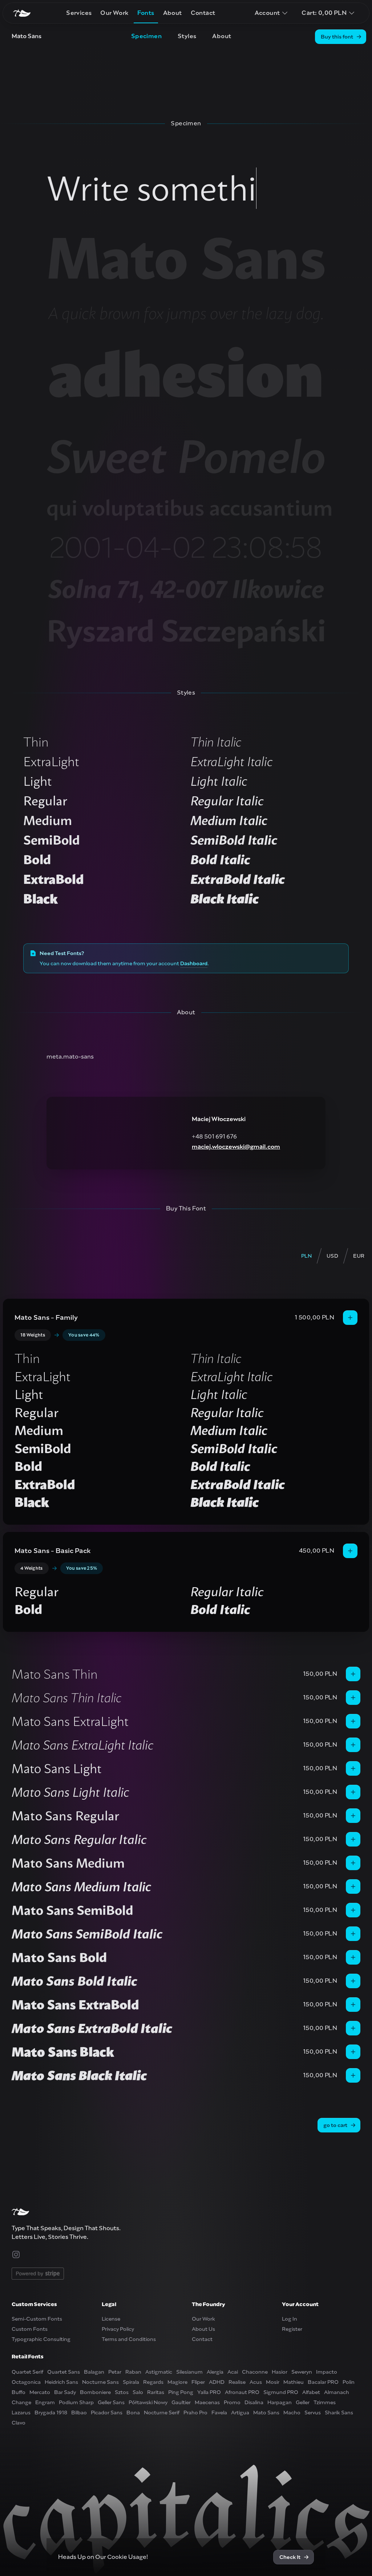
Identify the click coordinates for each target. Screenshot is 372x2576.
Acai (233, 2372)
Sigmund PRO (281, 2392)
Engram (45, 2402)
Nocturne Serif (162, 2413)
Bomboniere (95, 2392)
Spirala (131, 2382)
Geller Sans (111, 2402)
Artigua (240, 2413)
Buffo (19, 2392)
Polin (349, 2382)
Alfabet (311, 2392)
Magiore (177, 2382)
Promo (232, 2402)
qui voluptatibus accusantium (190, 507)
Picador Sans (107, 2413)
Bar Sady (65, 2392)
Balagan (94, 2372)
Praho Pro (195, 2413)
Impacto (327, 2372)
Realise (237, 2382)
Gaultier (181, 2402)
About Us (203, 2329)
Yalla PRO (209, 2392)
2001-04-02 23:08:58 (186, 547)
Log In (290, 2319)
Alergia (215, 2372)
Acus (256, 2382)
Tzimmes (325, 2402)
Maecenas (207, 2402)
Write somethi (151, 188)
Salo (138, 2392)
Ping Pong (181, 2392)
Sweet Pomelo (186, 456)
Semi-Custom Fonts (37, 2319)
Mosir (273, 2382)
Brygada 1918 (51, 2413)
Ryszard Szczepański (186, 631)
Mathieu (294, 2382)
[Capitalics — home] (22, 13)
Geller (303, 2402)
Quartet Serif (27, 2372)
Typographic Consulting (41, 2339)
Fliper (198, 2382)
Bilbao (79, 2413)
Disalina (254, 2402)
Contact (202, 2339)
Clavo (19, 2423)
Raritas (156, 2392)
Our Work (203, 2319)
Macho (292, 2413)
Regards (153, 2382)
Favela (219, 2413)
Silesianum (189, 2372)
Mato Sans (186, 258)
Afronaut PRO (242, 2392)
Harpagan (280, 2402)
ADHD (217, 2382)
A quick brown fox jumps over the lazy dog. (186, 313)
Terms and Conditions (129, 2339)
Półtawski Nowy (148, 2402)
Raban (133, 2372)
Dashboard (194, 963)
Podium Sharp (76, 2402)
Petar (115, 2372)
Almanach (337, 2392)
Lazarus (21, 2413)
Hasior (280, 2372)
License (111, 2319)
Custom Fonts (30, 2329)
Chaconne (255, 2372)
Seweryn (302, 2372)
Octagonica (26, 2382)
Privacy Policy (118, 2329)
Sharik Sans (339, 2413)
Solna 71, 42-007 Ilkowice (186, 589)
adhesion (186, 374)
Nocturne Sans (100, 2382)
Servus (313, 2413)
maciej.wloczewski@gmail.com (236, 1147)
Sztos (122, 2392)
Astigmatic (159, 2372)
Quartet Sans (64, 2372)
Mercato (40, 2392)
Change (21, 2402)
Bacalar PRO (323, 2382)
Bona (133, 2413)
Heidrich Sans (61, 2382)
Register (292, 2329)
